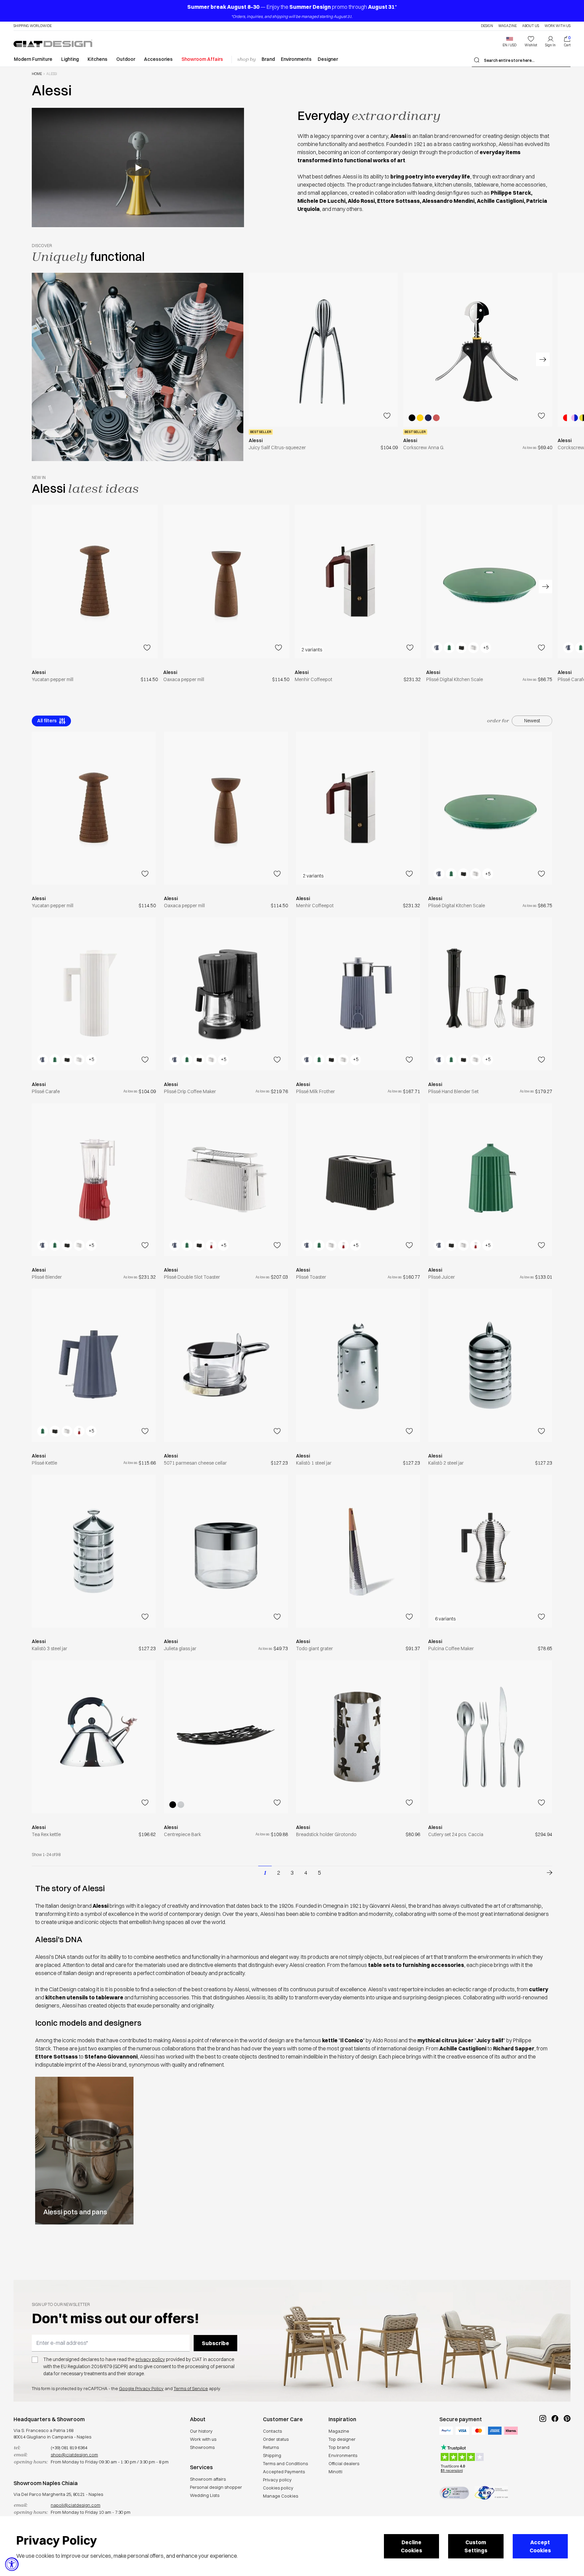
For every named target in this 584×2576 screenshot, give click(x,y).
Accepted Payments (284, 2472)
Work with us (203, 2439)
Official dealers (344, 2463)
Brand (268, 59)
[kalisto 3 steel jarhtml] (94, 1551)
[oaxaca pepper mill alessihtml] (226, 582)
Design (487, 26)
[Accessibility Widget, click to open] (12, 2564)
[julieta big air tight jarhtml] (226, 1551)
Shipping (272, 2455)
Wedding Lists (205, 2495)
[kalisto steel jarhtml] (358, 1365)
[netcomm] (454, 2493)
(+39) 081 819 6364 (69, 2448)
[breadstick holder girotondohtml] (358, 1737)
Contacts (272, 2431)
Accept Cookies (540, 2546)
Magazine (508, 26)
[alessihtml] (545, 1873)
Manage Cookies (281, 2496)
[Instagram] (543, 2441)
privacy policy (150, 2359)
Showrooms (202, 2447)
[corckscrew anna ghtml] (478, 350)
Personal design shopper (216, 2487)
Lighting (70, 59)
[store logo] (53, 43)
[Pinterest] (567, 2441)
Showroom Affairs (202, 59)
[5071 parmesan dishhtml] (226, 1365)
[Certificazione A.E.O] (491, 2493)
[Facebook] (555, 2441)
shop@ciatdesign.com (74, 2455)
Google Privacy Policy (141, 2388)
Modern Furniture (33, 59)
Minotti (335, 2472)
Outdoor (126, 59)
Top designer (342, 2439)
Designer (328, 59)
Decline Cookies (411, 2546)
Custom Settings (476, 2546)
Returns (271, 2447)
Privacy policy (277, 2480)
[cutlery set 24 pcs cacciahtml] (490, 1737)
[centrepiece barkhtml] (226, 1737)
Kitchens (98, 59)
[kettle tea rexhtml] (94, 1737)
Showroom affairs (208, 2479)
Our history (201, 2431)
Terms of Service (191, 2388)
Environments (296, 59)
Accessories (158, 59)
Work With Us (557, 26)
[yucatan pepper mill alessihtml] (95, 582)
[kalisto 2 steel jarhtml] (490, 1365)
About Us (531, 26)
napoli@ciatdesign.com (76, 2505)
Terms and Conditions (285, 2463)
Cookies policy (278, 2488)
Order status (276, 2439)
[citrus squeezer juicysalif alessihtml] (323, 350)
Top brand (339, 2447)
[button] (509, 42)
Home (37, 74)
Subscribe (215, 2343)
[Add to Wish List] (387, 416)
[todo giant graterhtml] (358, 1551)
